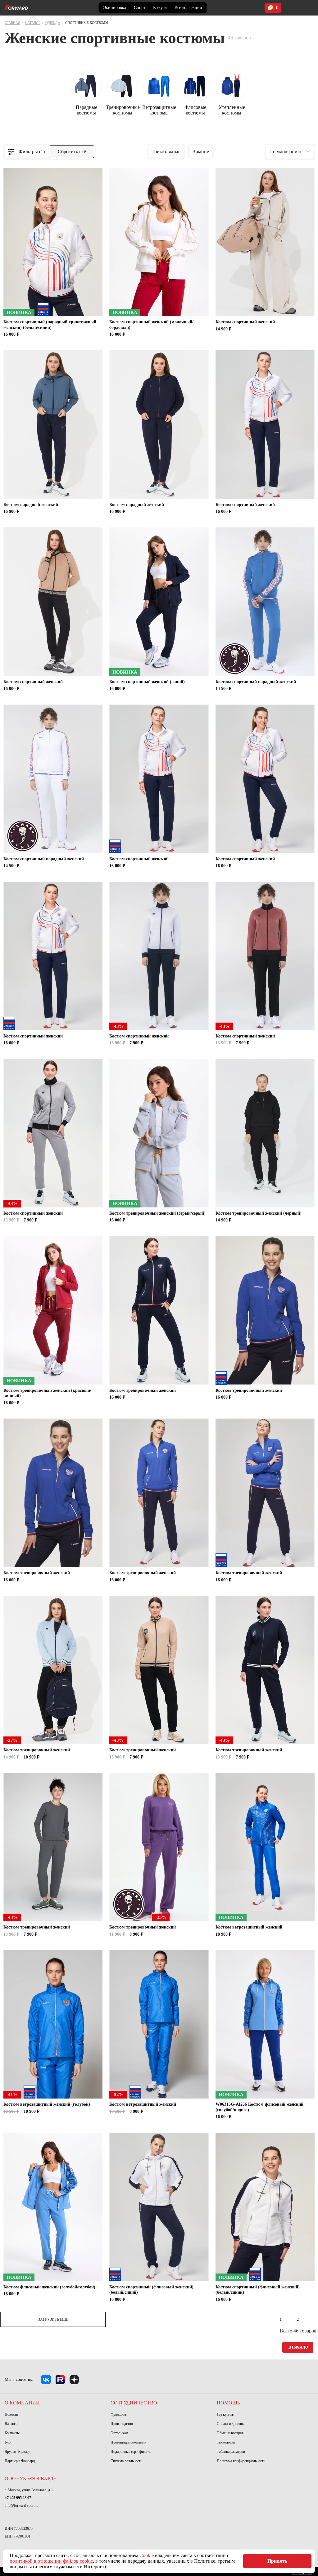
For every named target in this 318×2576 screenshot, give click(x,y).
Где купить (225, 2414)
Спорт (140, 8)
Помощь (228, 2403)
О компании (22, 2403)
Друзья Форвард (18, 2452)
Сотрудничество (134, 2403)
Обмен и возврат (230, 2433)
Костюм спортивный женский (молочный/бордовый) (151, 325)
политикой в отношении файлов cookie (51, 2561)
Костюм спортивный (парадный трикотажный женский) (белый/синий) (50, 325)
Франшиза (118, 2414)
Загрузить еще (53, 2319)
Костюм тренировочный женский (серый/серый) (157, 1213)
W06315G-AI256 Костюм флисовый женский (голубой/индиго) (259, 2107)
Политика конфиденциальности (241, 2461)
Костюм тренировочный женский (143, 1390)
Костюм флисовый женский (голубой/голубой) (49, 2287)
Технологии (226, 2442)
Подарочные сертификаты (131, 2452)
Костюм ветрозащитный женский (249, 1927)
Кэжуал (160, 8)
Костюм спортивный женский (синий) (147, 682)
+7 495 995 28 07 (18, 2498)
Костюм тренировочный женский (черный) (259, 1213)
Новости (11, 2414)
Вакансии (12, 2424)
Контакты (12, 2433)
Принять (277, 2561)
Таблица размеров (231, 2452)
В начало (298, 2347)
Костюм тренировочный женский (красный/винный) (47, 1393)
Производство (122, 2424)
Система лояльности (126, 2461)
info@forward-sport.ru (22, 2506)
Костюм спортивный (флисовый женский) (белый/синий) (151, 2290)
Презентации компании (128, 2442)
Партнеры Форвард (20, 2461)
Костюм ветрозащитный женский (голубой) (47, 2104)
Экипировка (115, 8)
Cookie (147, 2555)
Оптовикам (119, 2433)
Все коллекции (188, 8)
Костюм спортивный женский (245, 322)
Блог (8, 2442)
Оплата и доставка (231, 2424)
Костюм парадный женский (31, 505)
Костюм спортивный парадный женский (256, 682)
